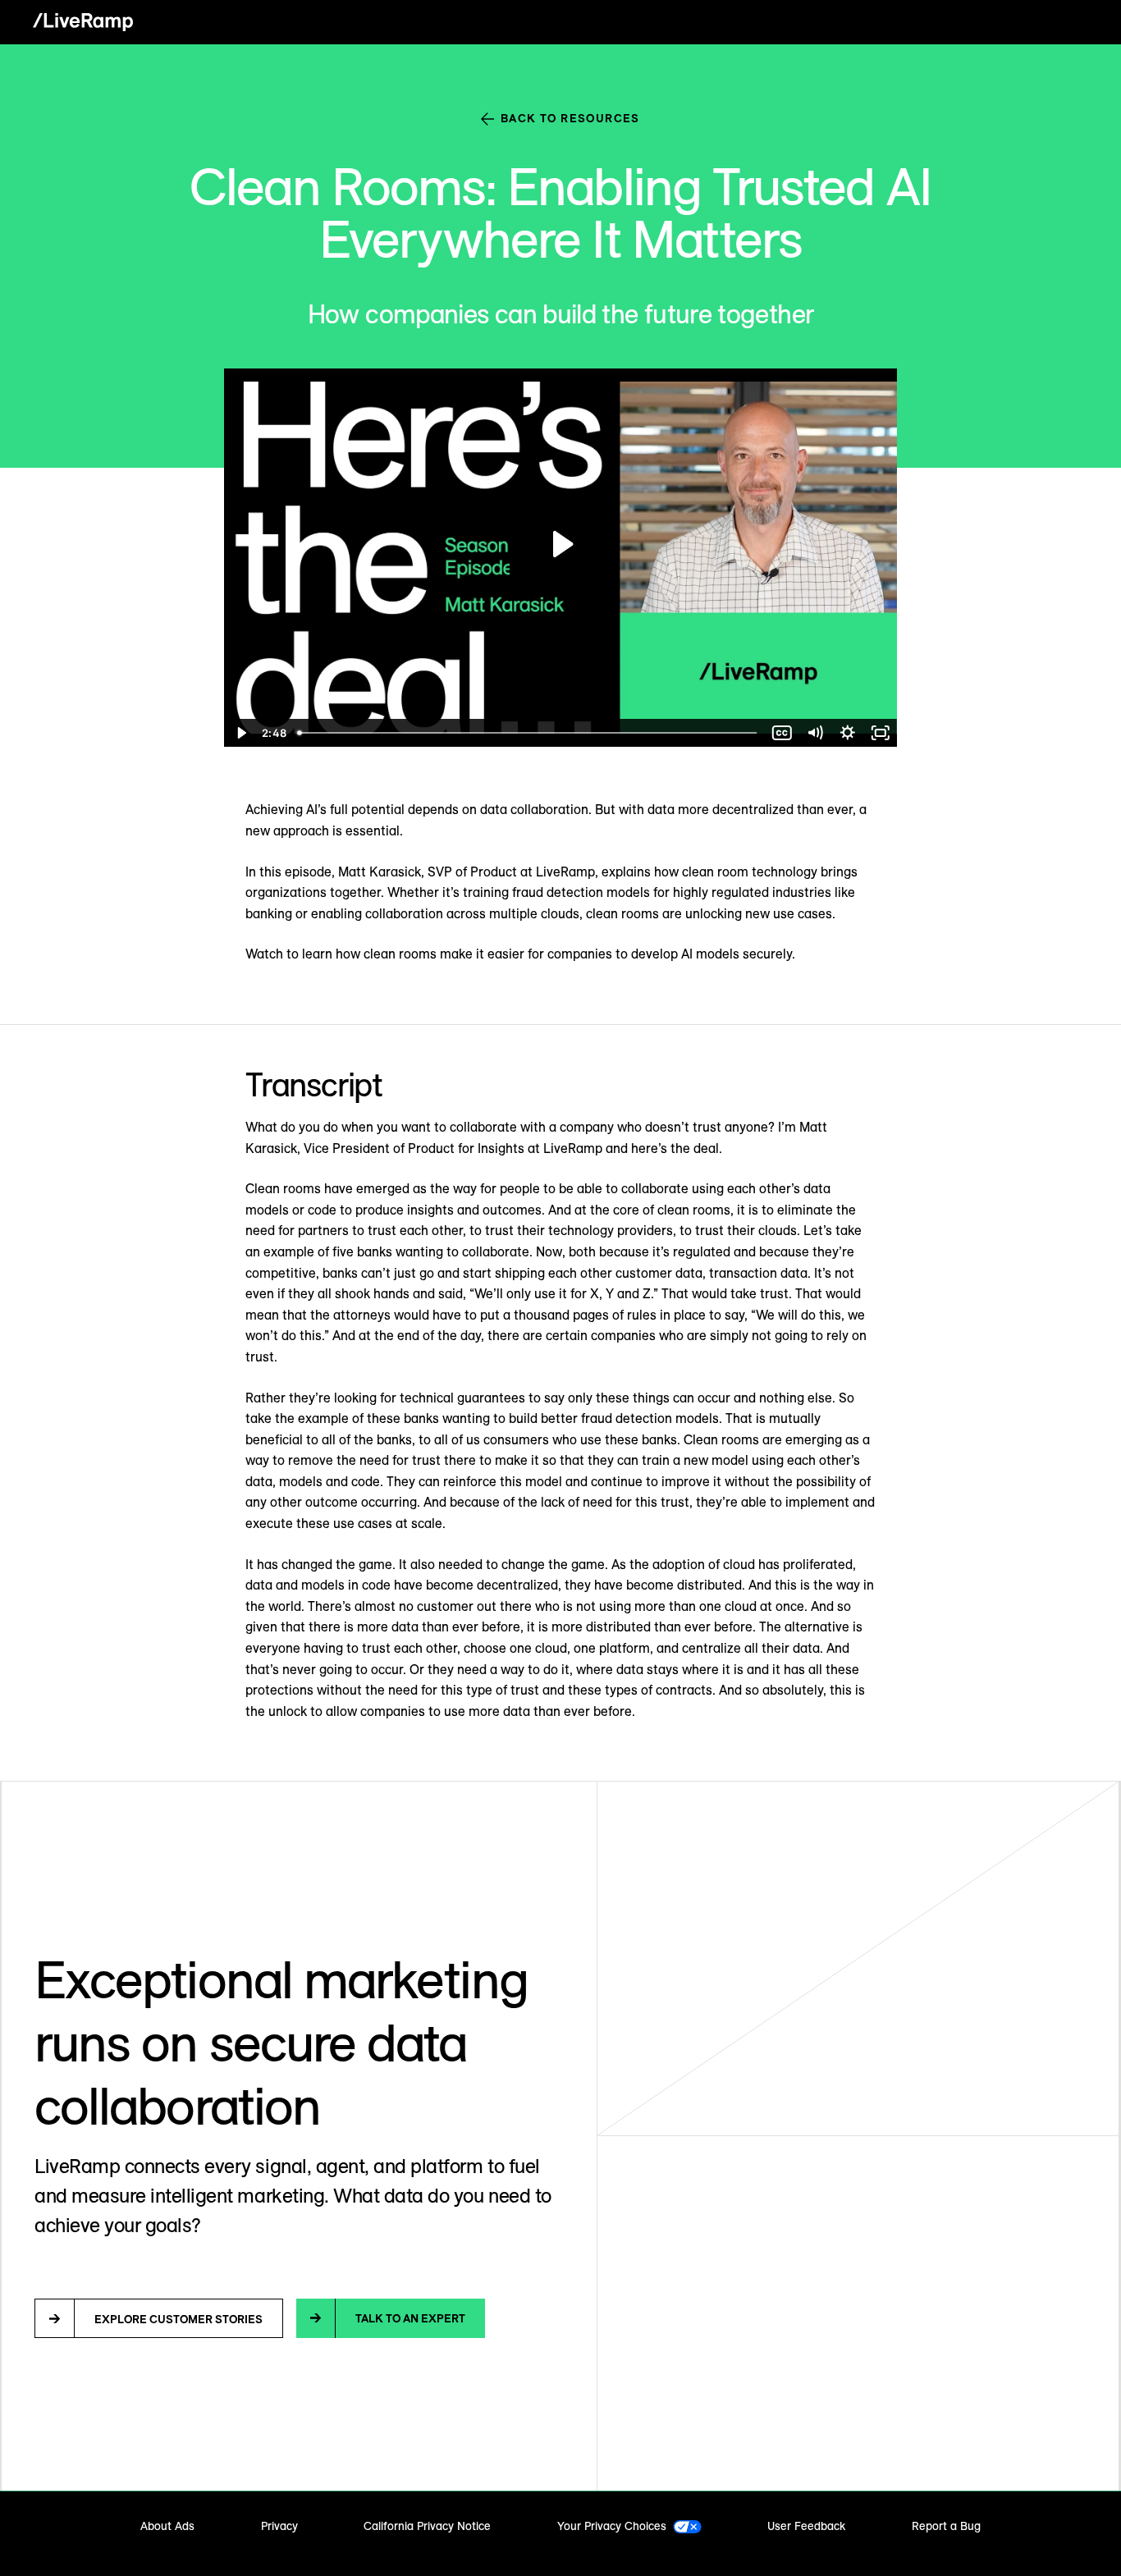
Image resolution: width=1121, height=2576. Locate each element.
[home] (83, 22)
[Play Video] (240, 733)
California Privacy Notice (427, 2526)
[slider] (528, 733)
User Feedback (806, 2526)
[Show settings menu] (848, 733)
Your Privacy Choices (612, 2526)
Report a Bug (946, 2526)
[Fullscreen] (881, 733)
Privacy (279, 2526)
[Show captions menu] (782, 733)
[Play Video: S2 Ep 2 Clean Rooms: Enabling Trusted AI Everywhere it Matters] (561, 544)
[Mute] (815, 733)
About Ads (167, 2526)
